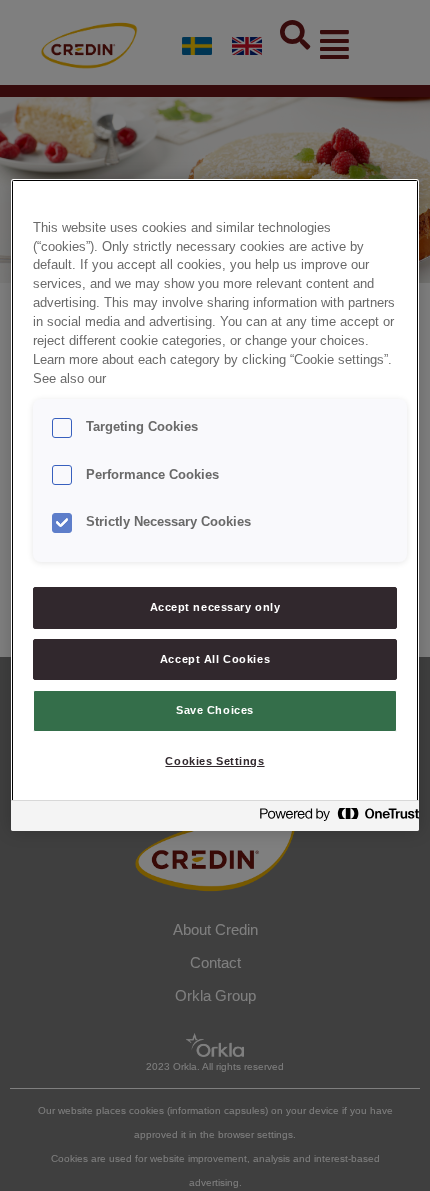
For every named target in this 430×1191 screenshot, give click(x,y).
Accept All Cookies (215, 659)
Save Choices (215, 710)
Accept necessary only (215, 607)
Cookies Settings (214, 761)
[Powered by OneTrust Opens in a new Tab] (333, 818)
